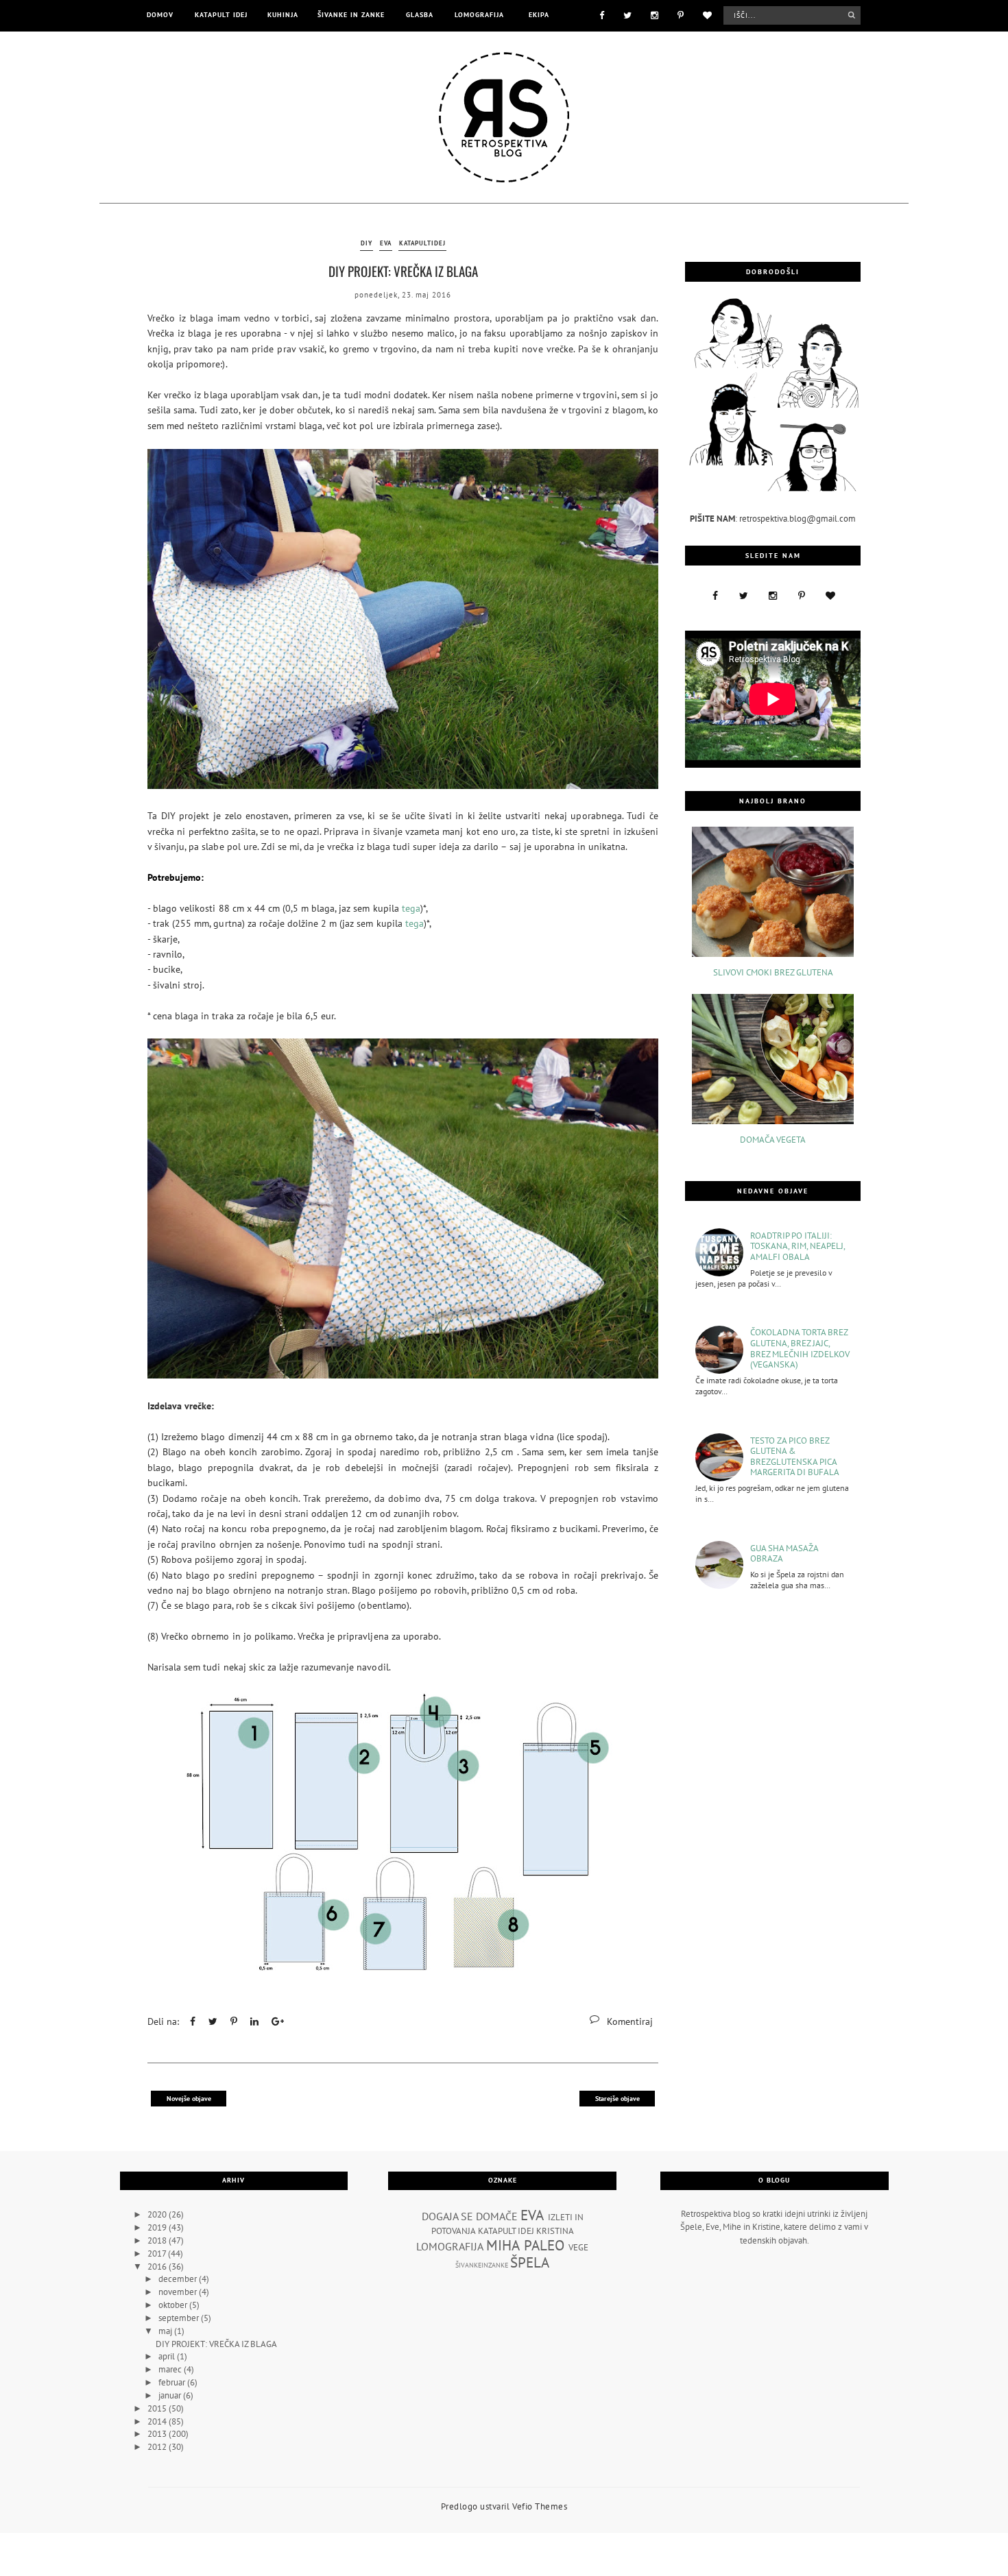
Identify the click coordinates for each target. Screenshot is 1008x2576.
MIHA (503, 2245)
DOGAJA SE (447, 2216)
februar (173, 2382)
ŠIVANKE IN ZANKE (351, 15)
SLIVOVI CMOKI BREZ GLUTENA (773, 973)
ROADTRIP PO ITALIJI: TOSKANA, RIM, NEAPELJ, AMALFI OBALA (797, 1247)
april (168, 2356)
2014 (158, 2421)
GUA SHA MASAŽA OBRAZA (784, 1554)
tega (411, 908)
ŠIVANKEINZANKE (482, 2265)
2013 (158, 2434)
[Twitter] (627, 14)
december (179, 2279)
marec (171, 2369)
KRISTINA (555, 2231)
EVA (386, 243)
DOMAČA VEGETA (773, 1140)
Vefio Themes (540, 2506)
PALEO (544, 2245)
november (179, 2292)
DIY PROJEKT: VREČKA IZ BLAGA (403, 271)
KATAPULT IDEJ (221, 15)
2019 (158, 2227)
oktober (174, 2305)
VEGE (578, 2247)
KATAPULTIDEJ (422, 243)
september (180, 2318)
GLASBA (420, 15)
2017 (158, 2253)
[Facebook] (602, 14)
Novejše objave (189, 2099)
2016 (158, 2267)
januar (171, 2395)
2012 (158, 2447)
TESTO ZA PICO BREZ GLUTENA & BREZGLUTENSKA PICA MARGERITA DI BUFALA (795, 1457)
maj (166, 2331)
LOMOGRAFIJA (479, 15)
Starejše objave (617, 2099)
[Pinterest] (681, 14)
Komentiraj (630, 2021)
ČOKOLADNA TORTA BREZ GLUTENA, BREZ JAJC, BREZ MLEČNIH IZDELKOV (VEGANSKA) (800, 1348)
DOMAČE (497, 2216)
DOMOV (160, 15)
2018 (158, 2240)
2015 (158, 2408)
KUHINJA (283, 15)
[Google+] (278, 2021)
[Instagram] (655, 14)
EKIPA (539, 15)
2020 (158, 2214)
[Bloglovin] (707, 14)
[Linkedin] (254, 2021)
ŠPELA (530, 2262)
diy (367, 243)
